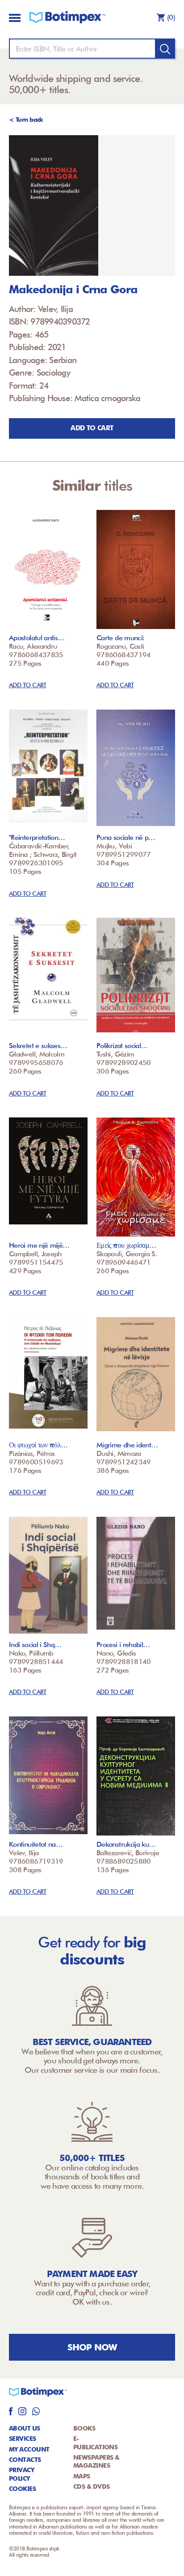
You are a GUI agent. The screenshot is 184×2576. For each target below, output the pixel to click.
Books (84, 2428)
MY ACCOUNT (29, 2449)
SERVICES (23, 2439)
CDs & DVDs (91, 2486)
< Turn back (26, 120)
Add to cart (92, 428)
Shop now (92, 2347)
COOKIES (22, 2489)
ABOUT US (25, 2428)
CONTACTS (25, 2460)
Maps (82, 2476)
